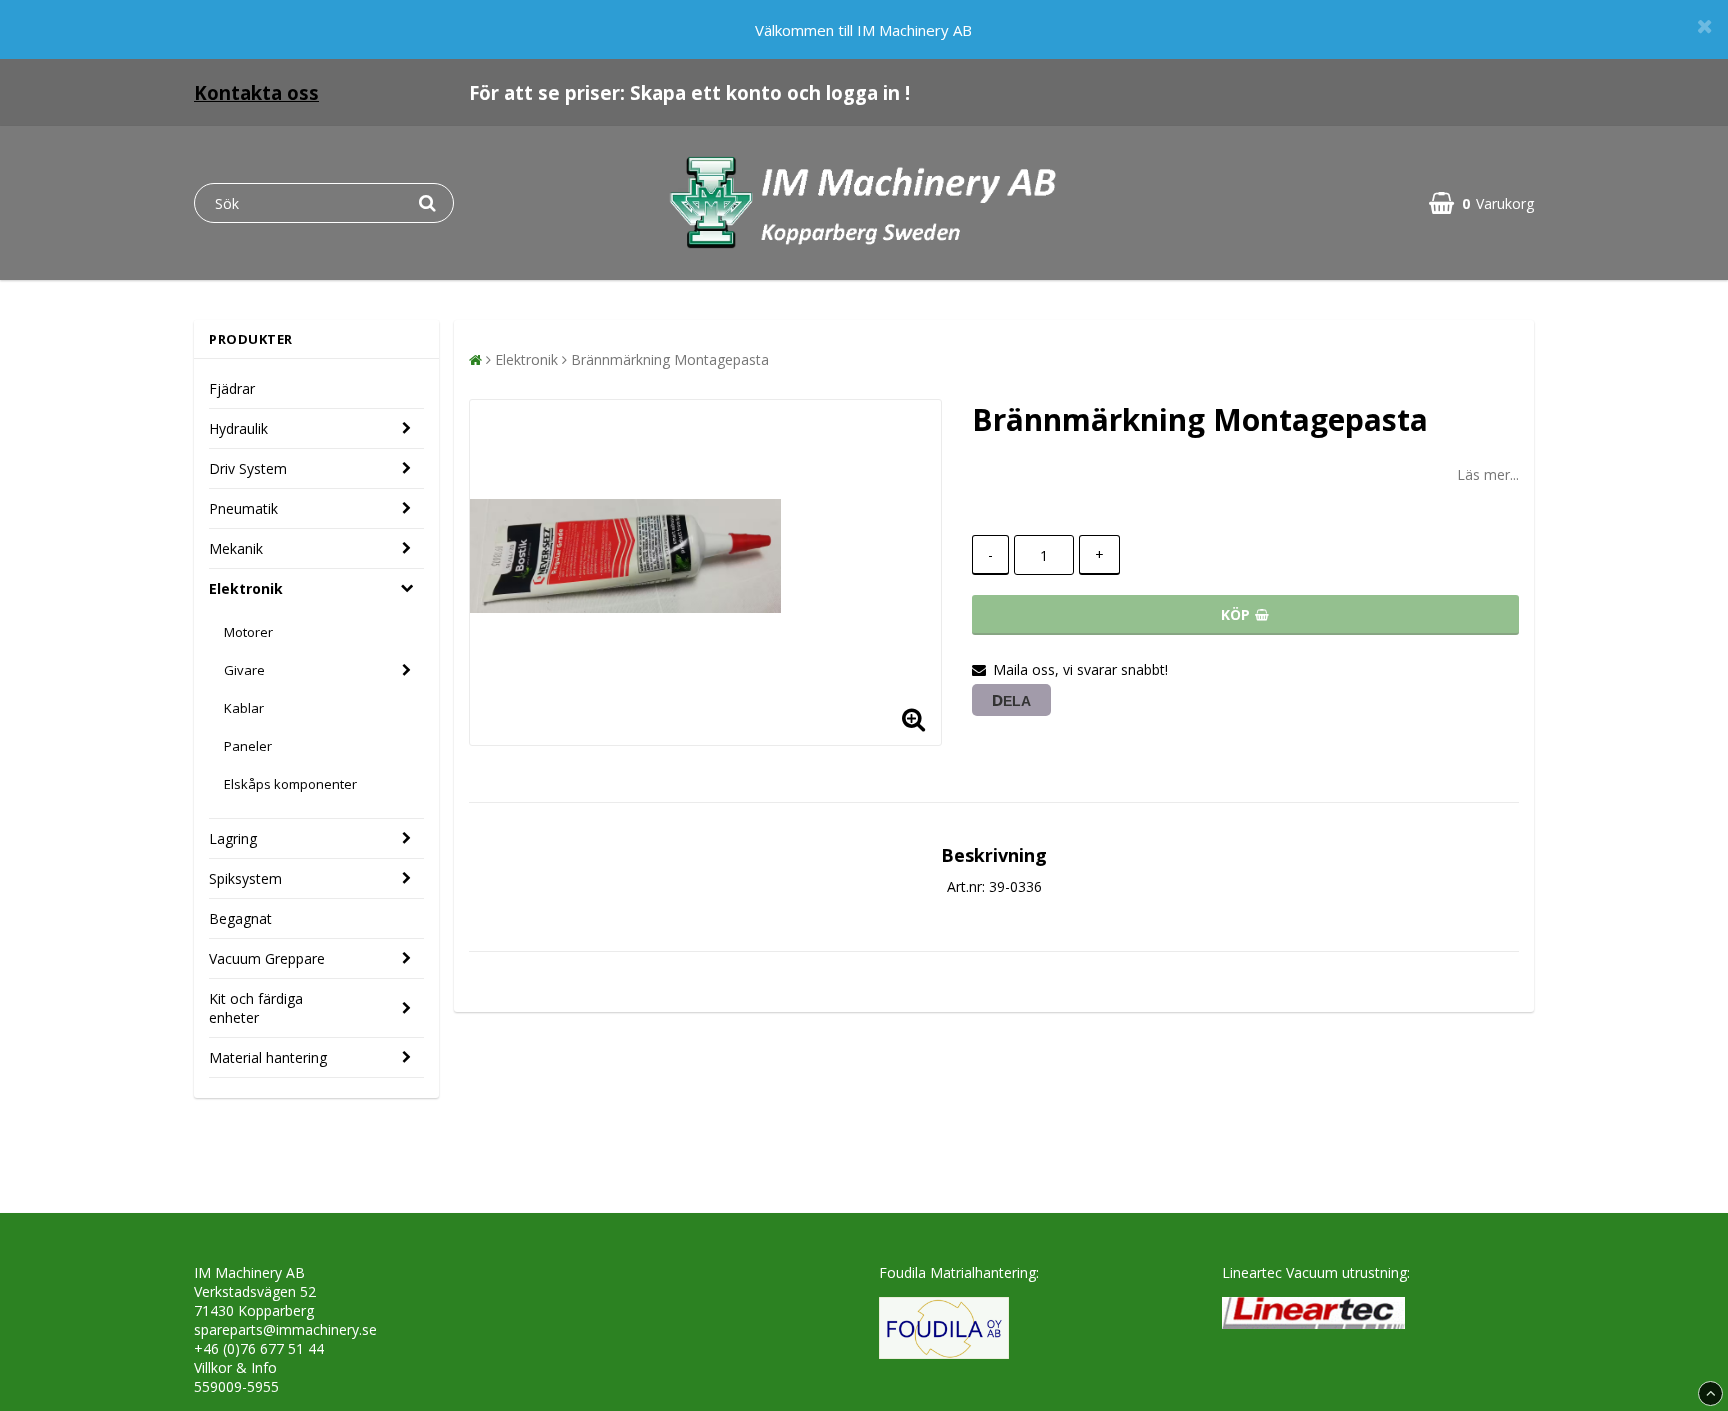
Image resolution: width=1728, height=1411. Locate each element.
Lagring (233, 838)
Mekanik (236, 548)
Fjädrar (232, 388)
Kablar (244, 708)
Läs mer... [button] (1488, 474)
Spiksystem (245, 878)
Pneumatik (243, 508)
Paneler (248, 746)
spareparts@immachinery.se (285, 1329)
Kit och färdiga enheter (256, 1008)
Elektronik (246, 588)
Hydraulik (238, 428)
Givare (244, 670)
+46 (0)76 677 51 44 (259, 1348)
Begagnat (240, 918)
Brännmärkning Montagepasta (670, 359)
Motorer (248, 632)
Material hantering (268, 1057)
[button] (1481, 203)
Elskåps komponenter (290, 784)
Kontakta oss (256, 92)
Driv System (248, 468)
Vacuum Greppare (267, 958)
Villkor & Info (235, 1367)
